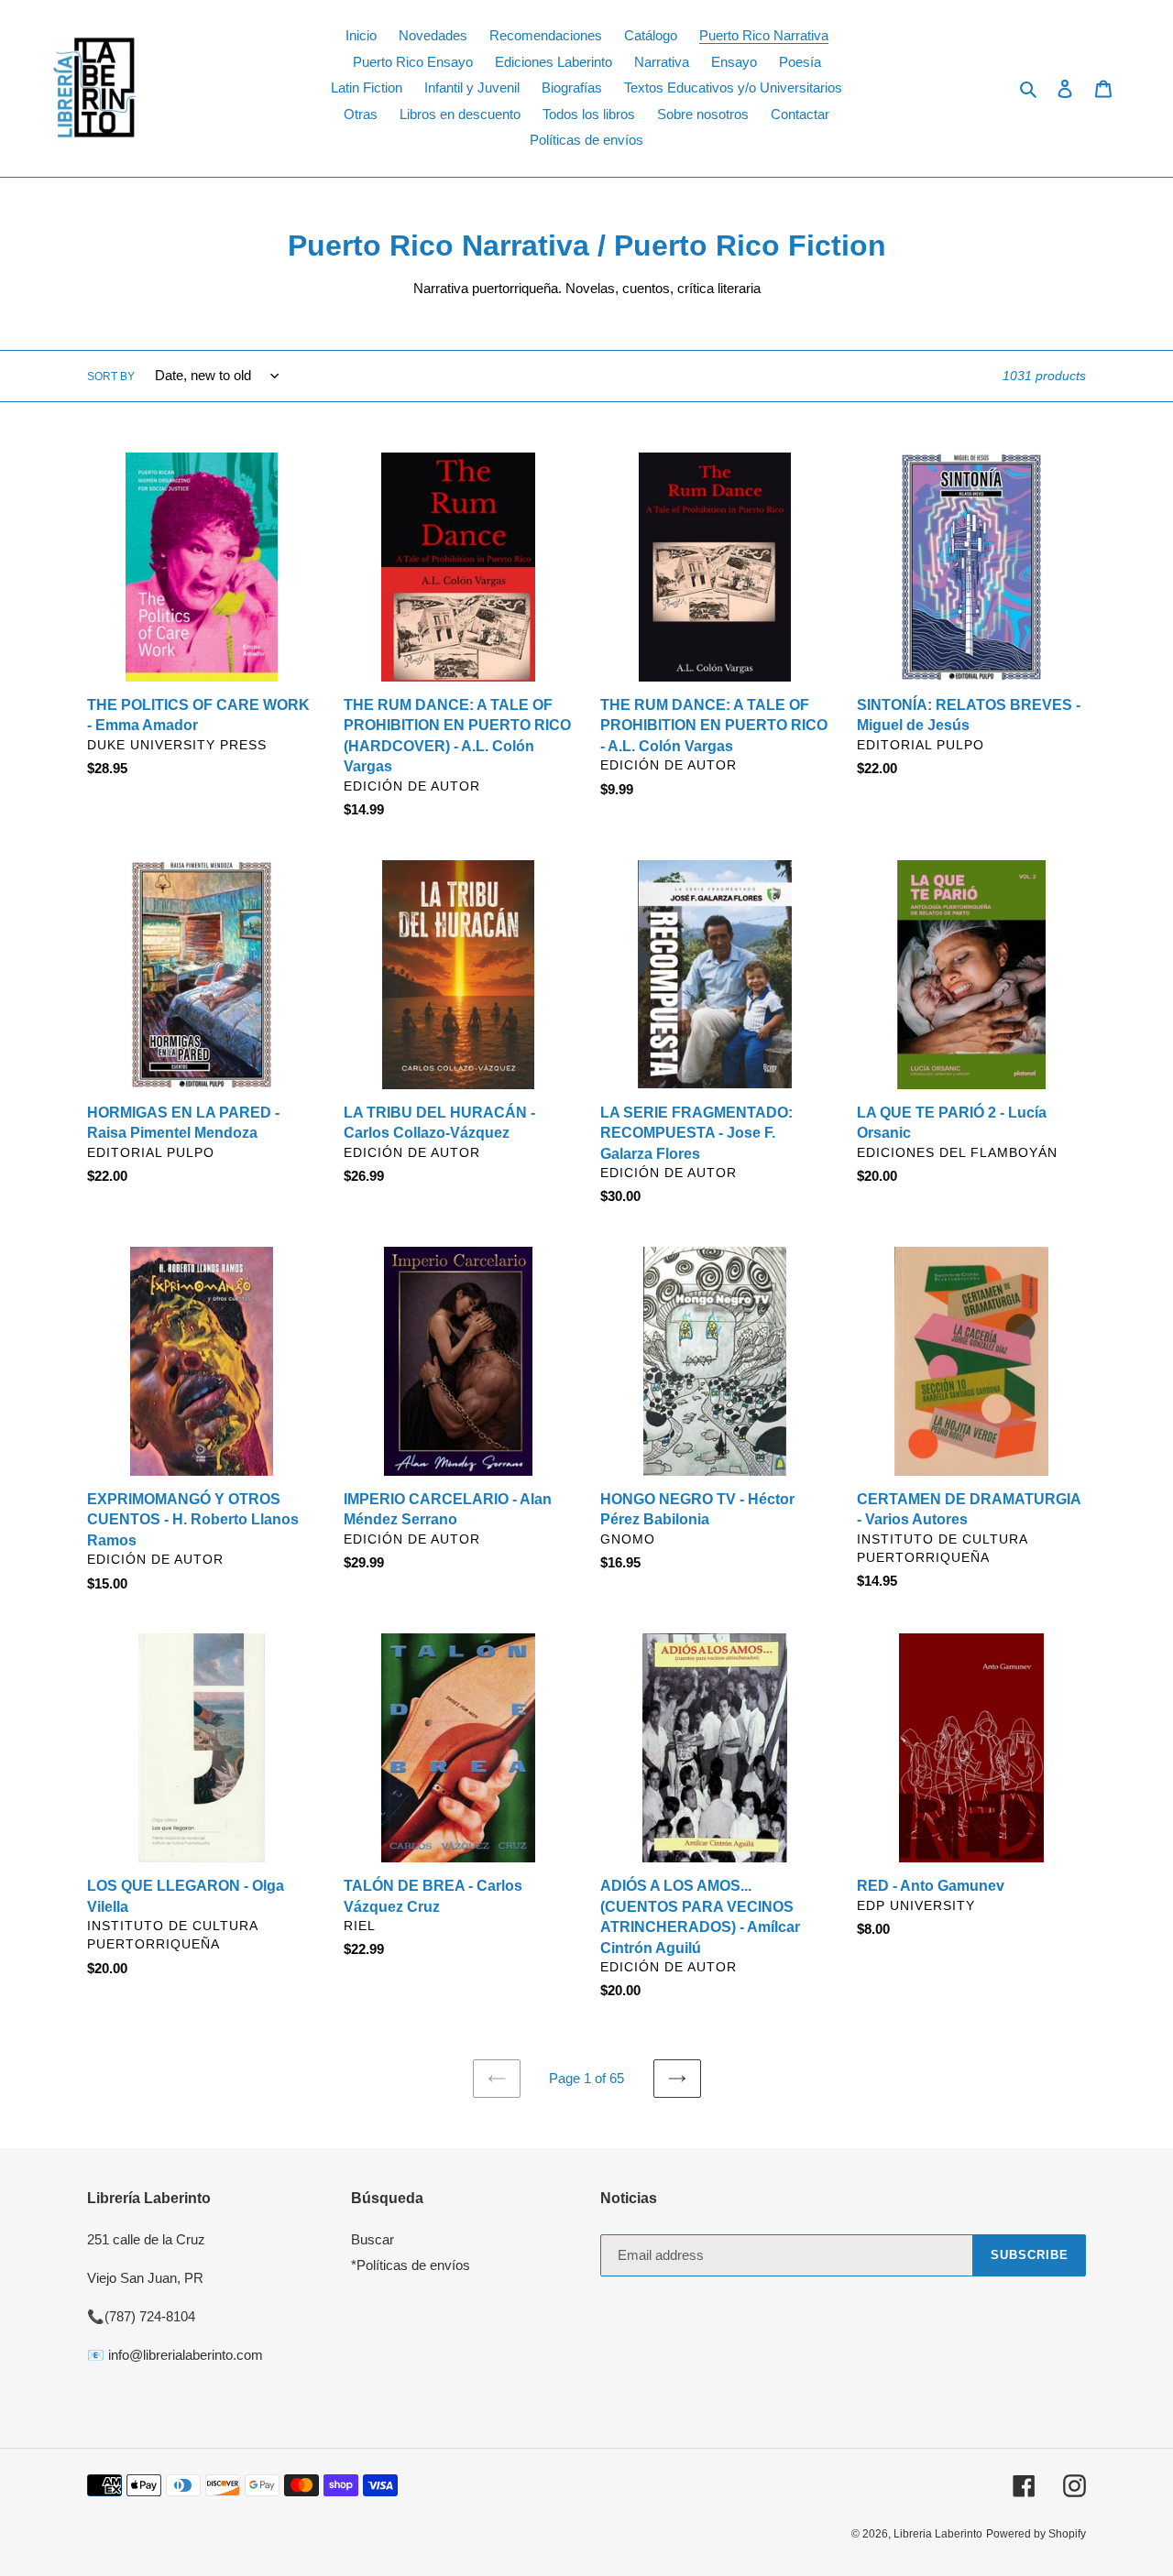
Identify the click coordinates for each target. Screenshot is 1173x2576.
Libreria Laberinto (938, 2534)
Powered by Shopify (1036, 2534)
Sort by (111, 377)
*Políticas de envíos (411, 2265)
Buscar (373, 2239)
